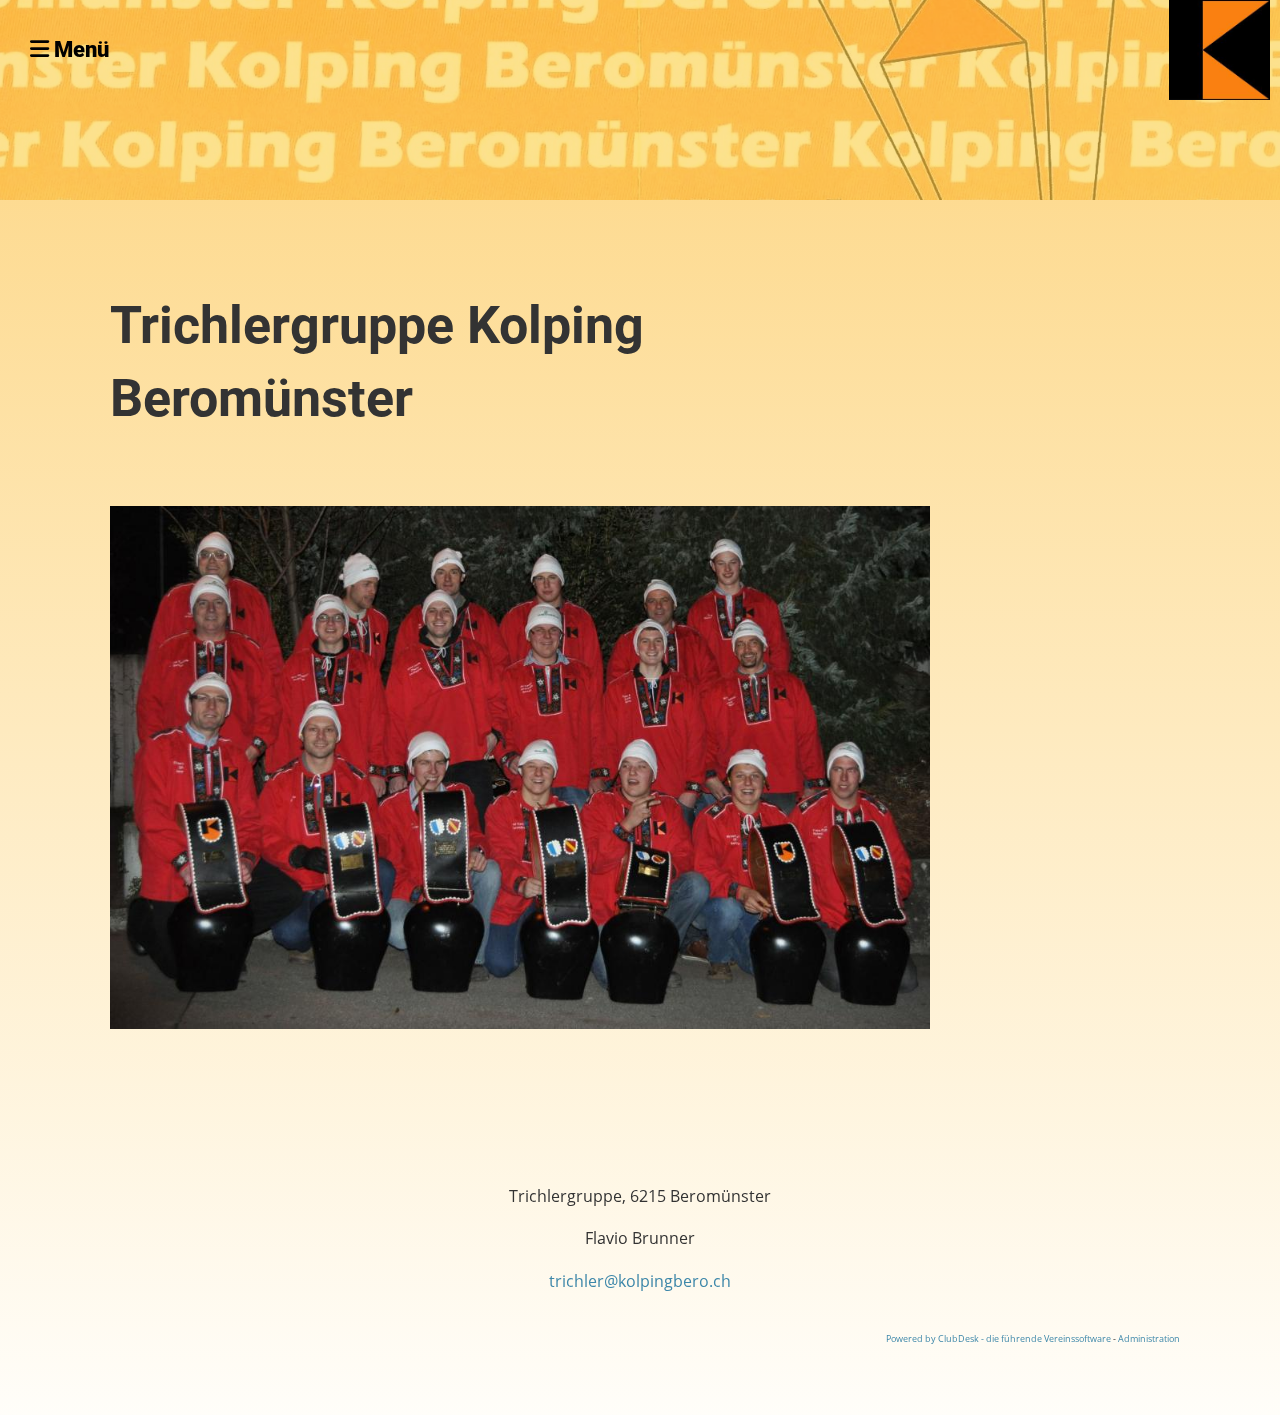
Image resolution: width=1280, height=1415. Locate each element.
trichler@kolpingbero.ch (640, 1281)
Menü (79, 49)
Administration (1149, 1338)
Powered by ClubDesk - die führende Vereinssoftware (998, 1338)
